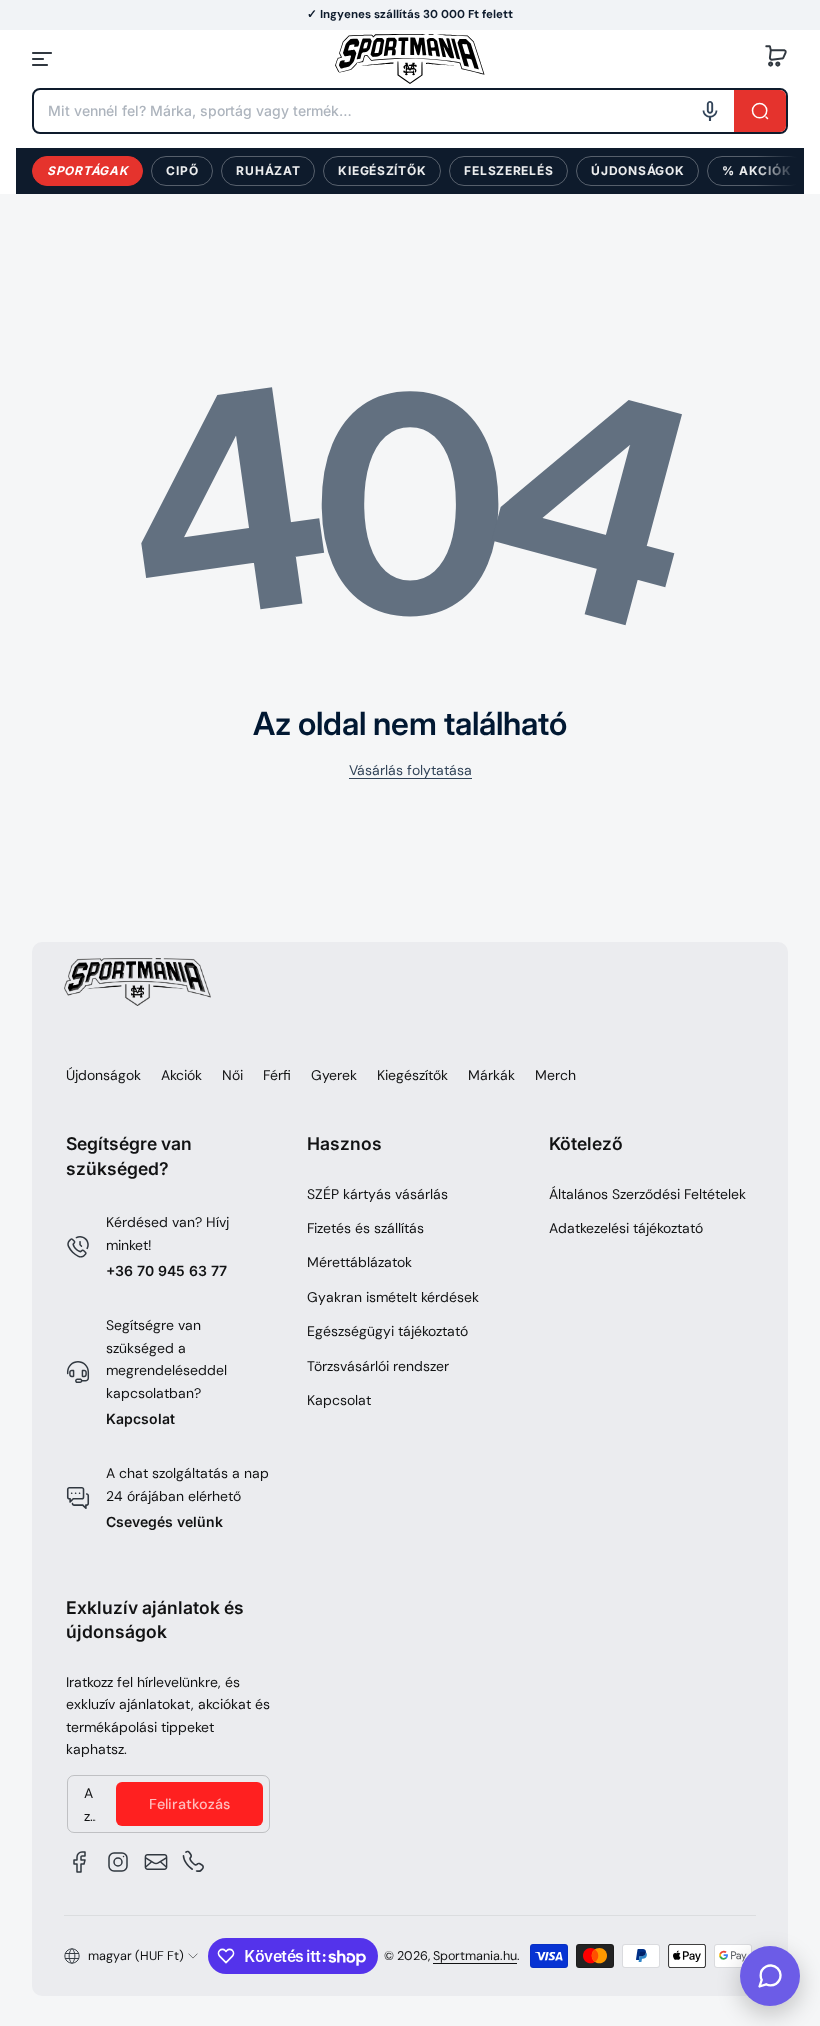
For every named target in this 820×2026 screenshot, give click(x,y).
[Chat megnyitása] (770, 1976)
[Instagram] (118, 1862)
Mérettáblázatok (359, 1262)
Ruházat (268, 170)
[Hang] (710, 111)
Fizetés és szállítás (365, 1228)
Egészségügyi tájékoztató (387, 1331)
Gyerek (334, 1075)
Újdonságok (637, 170)
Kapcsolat (140, 1418)
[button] (776, 59)
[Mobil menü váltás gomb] (44, 59)
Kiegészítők (382, 170)
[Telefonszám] (194, 1862)
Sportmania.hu (475, 1956)
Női (232, 1075)
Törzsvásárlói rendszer (378, 1366)
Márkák (491, 1075)
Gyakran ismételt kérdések (393, 1297)
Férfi (277, 1075)
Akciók (181, 1075)
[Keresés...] (760, 111)
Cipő (182, 170)
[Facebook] (80, 1862)
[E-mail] (156, 1862)
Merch (555, 1075)
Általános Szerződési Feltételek (647, 1194)
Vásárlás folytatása (410, 770)
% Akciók (756, 170)
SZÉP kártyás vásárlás (377, 1194)
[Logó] (410, 58)
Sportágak (87, 170)
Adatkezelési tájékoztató (626, 1228)
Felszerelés (508, 170)
